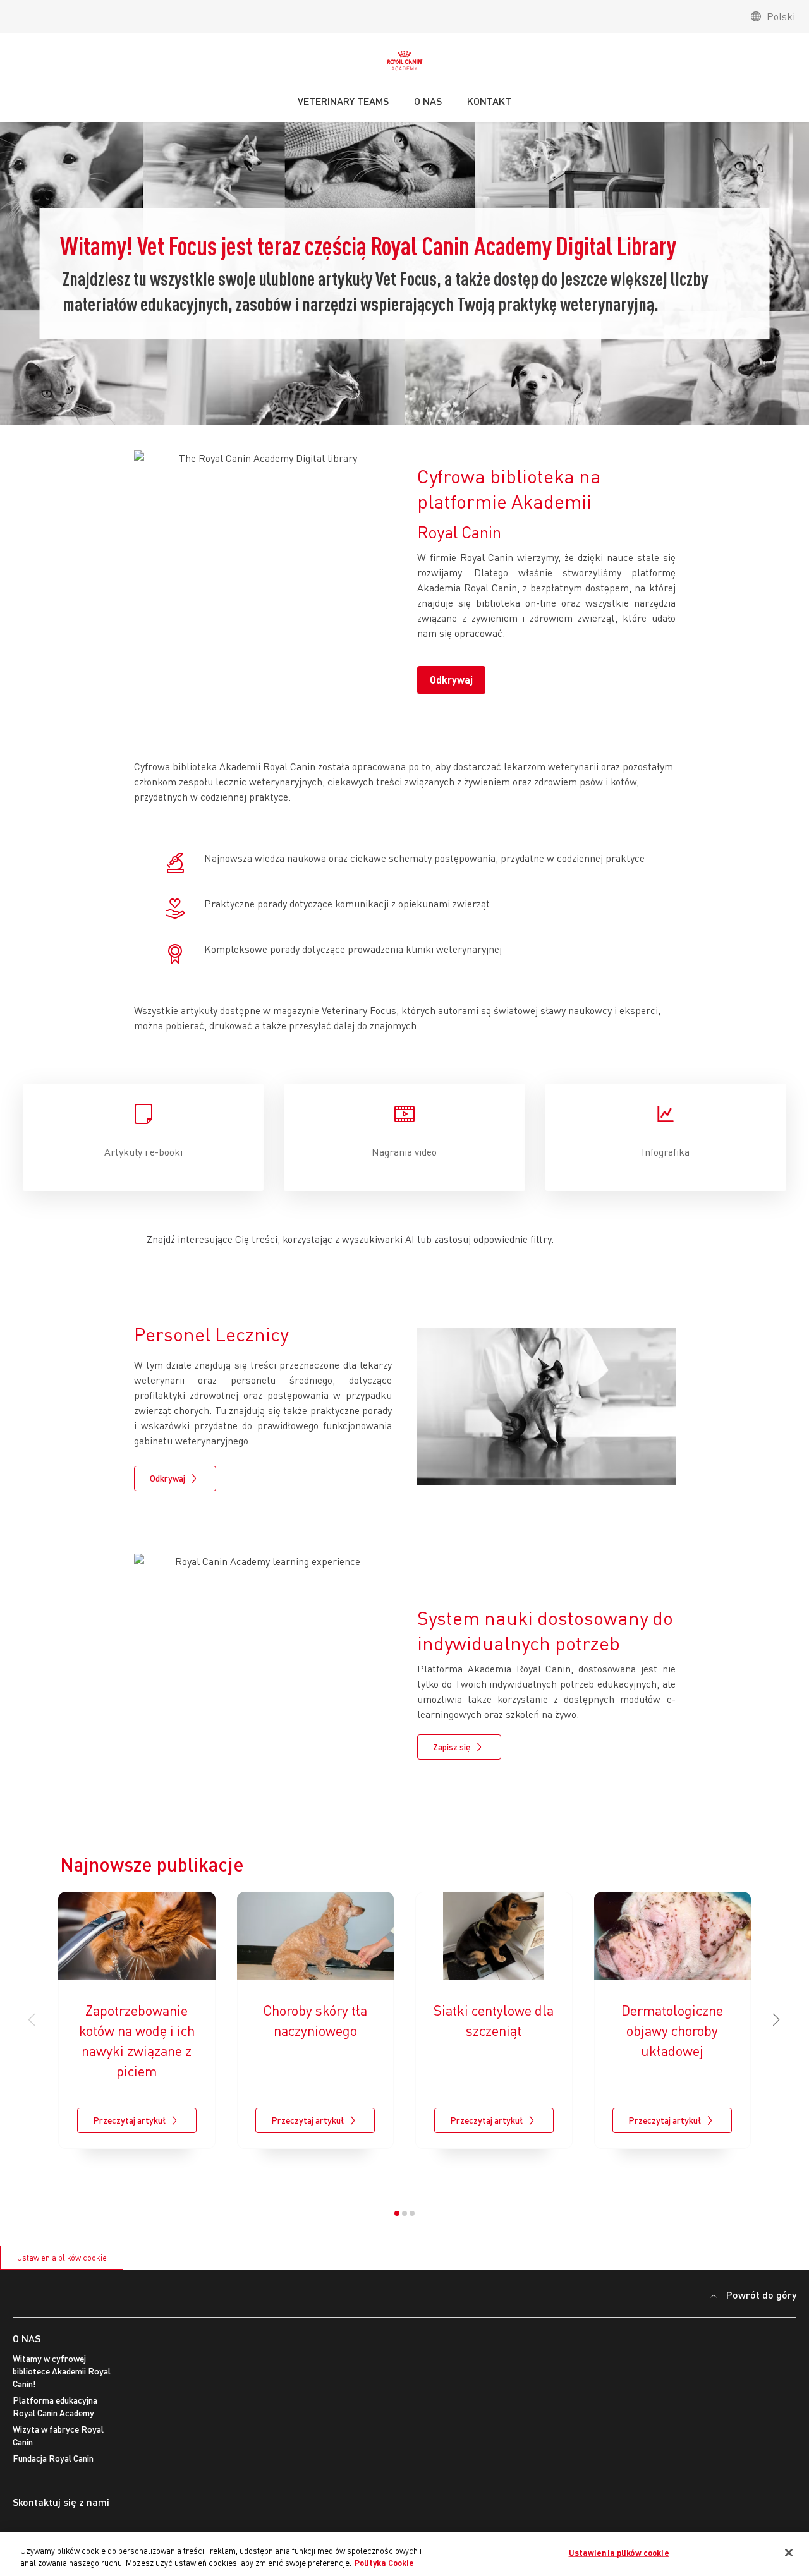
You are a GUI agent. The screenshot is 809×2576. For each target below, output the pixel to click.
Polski (781, 16)
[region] (404, 2554)
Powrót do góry (761, 2295)
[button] (777, 2020)
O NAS (27, 2338)
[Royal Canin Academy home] (404, 64)
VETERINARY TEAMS (343, 101)
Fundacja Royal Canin (53, 2458)
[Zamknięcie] (789, 2553)
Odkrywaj (451, 680)
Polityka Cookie (384, 2563)
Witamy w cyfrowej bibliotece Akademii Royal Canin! (62, 2371)
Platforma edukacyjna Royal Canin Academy (55, 2406)
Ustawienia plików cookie (62, 2258)
